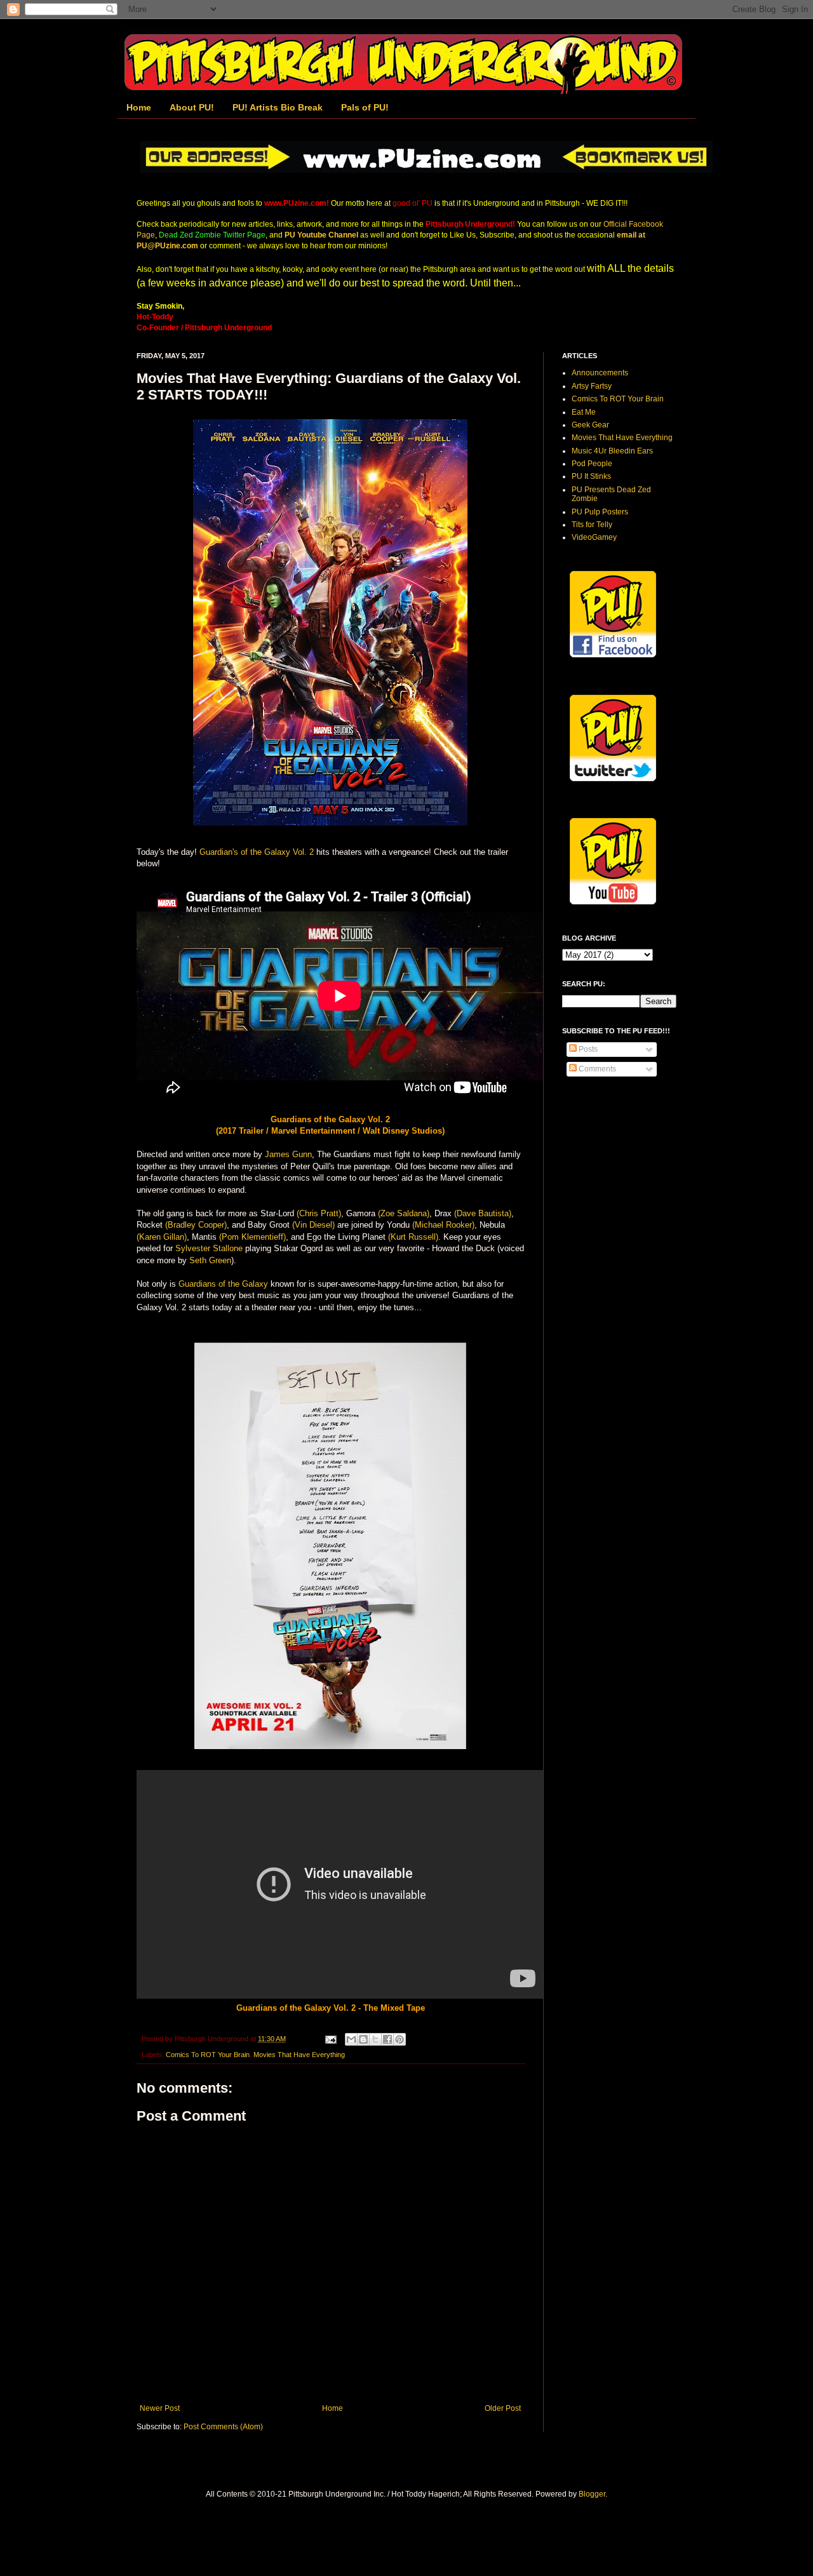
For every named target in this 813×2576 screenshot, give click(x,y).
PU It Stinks (591, 476)
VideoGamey (594, 537)
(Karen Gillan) (162, 1237)
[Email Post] (330, 2039)
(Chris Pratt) (319, 1213)
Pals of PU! (365, 107)
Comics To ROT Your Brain (208, 2055)
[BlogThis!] (363, 2039)
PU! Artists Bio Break (278, 107)
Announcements (600, 373)
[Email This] (351, 2039)
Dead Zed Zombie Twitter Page (212, 235)
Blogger (592, 2494)
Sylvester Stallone (209, 1248)
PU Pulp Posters (600, 512)
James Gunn (288, 1154)
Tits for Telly (592, 525)
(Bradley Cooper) (196, 1225)
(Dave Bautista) (483, 1213)
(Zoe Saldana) (404, 1213)
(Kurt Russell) (413, 1237)
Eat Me (584, 412)
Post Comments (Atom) (223, 2427)
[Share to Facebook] (387, 2039)
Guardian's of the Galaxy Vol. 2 (257, 852)
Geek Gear (590, 425)
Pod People (592, 464)
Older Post (503, 2408)
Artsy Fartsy (592, 386)
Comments (596, 1069)
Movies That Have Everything (299, 2055)
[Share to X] (375, 2039)
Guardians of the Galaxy (223, 1284)
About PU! (192, 107)
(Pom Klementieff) (252, 1237)
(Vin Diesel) (313, 1225)
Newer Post (160, 2408)
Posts (587, 1049)
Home (139, 107)
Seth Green (210, 1260)
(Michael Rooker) (443, 1225)
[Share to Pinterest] (400, 2039)
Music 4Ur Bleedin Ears (612, 451)
